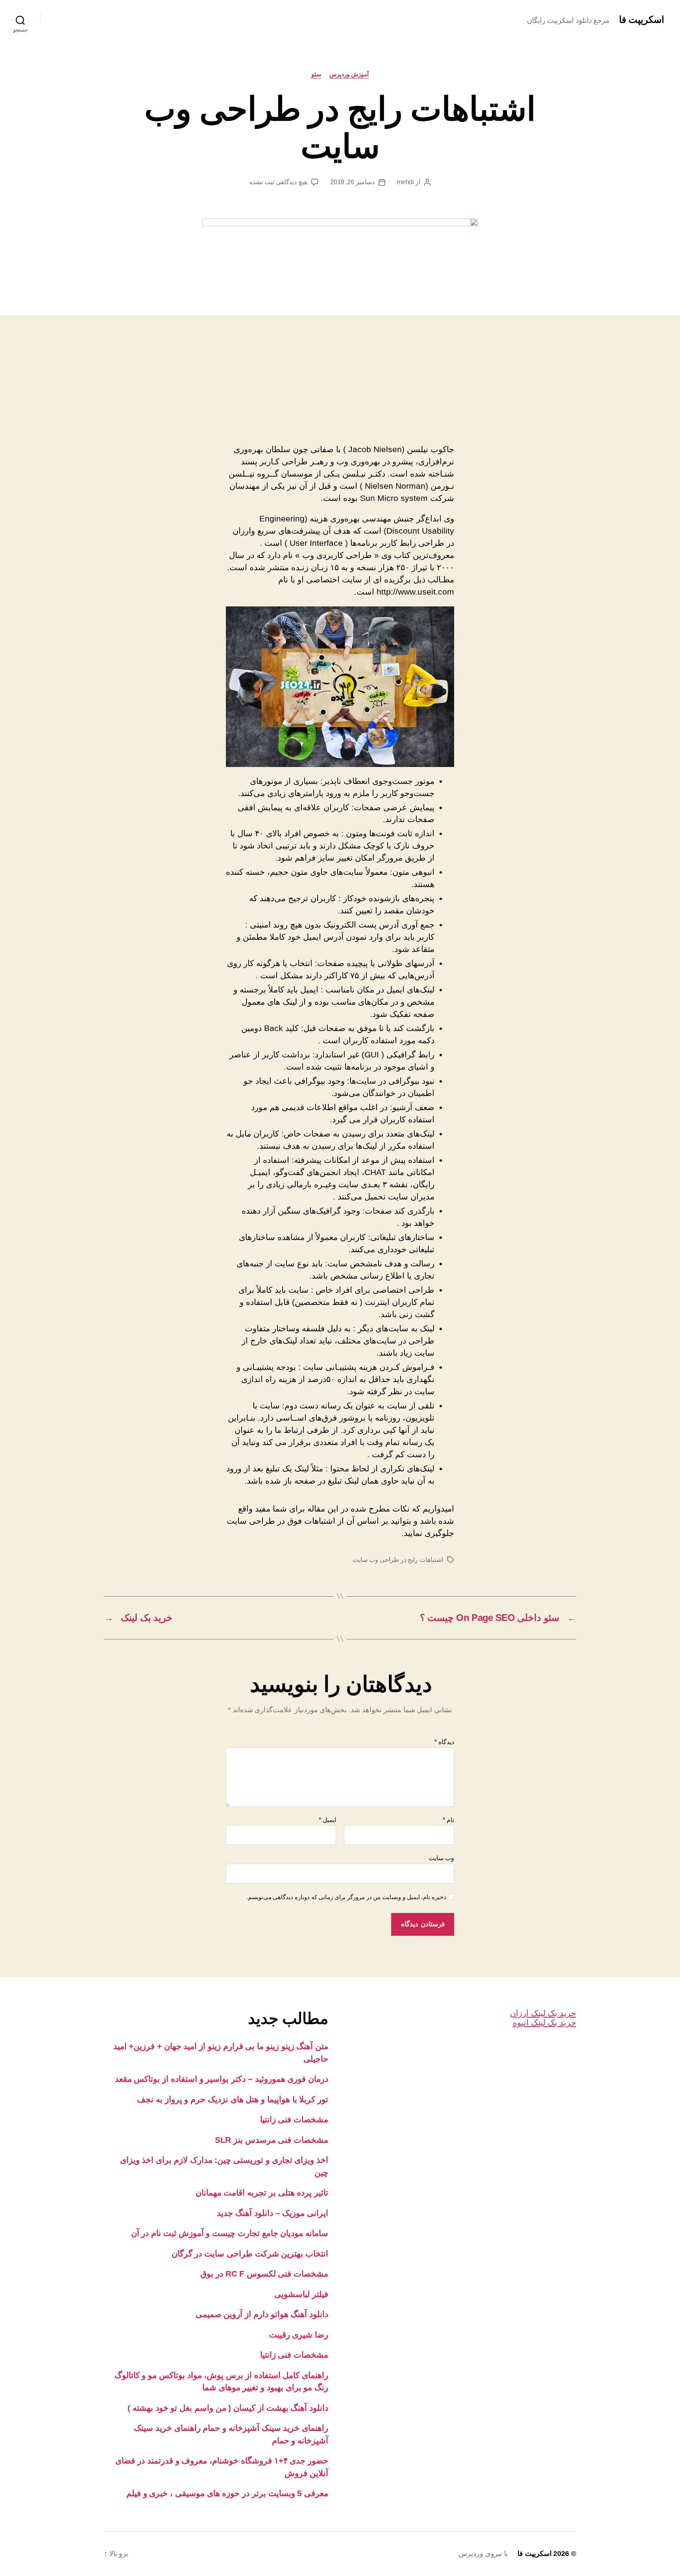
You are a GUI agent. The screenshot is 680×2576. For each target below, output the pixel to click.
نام (448, 1820)
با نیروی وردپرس (483, 2554)
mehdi (406, 182)
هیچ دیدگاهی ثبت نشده (278, 182)
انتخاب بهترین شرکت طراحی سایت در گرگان (250, 2254)
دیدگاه (444, 1742)
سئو (316, 74)
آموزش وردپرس (349, 74)
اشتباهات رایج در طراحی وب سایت (398, 1560)
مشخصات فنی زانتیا (294, 2119)
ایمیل (327, 1820)
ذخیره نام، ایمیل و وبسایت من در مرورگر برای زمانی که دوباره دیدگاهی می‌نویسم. (346, 1897)
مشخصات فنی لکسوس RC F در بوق (264, 2274)
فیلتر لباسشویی (301, 2294)
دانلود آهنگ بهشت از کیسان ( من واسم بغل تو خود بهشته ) (228, 2408)
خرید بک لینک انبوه (544, 2023)
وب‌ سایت (441, 1858)
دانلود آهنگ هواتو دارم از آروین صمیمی (262, 2314)
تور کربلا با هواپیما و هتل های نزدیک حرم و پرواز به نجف (233, 2099)
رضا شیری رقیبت (299, 2335)
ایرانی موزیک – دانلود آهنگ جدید (273, 2213)
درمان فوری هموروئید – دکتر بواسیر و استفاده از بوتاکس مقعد (222, 2079)
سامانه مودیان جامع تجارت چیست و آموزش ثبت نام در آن (230, 2233)
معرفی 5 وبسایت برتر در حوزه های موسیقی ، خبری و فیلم (227, 2493)
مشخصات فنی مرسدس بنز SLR (272, 2140)
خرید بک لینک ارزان (543, 2013)
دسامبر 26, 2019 (352, 182)
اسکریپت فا (642, 20)
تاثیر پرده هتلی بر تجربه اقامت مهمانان (262, 2193)
